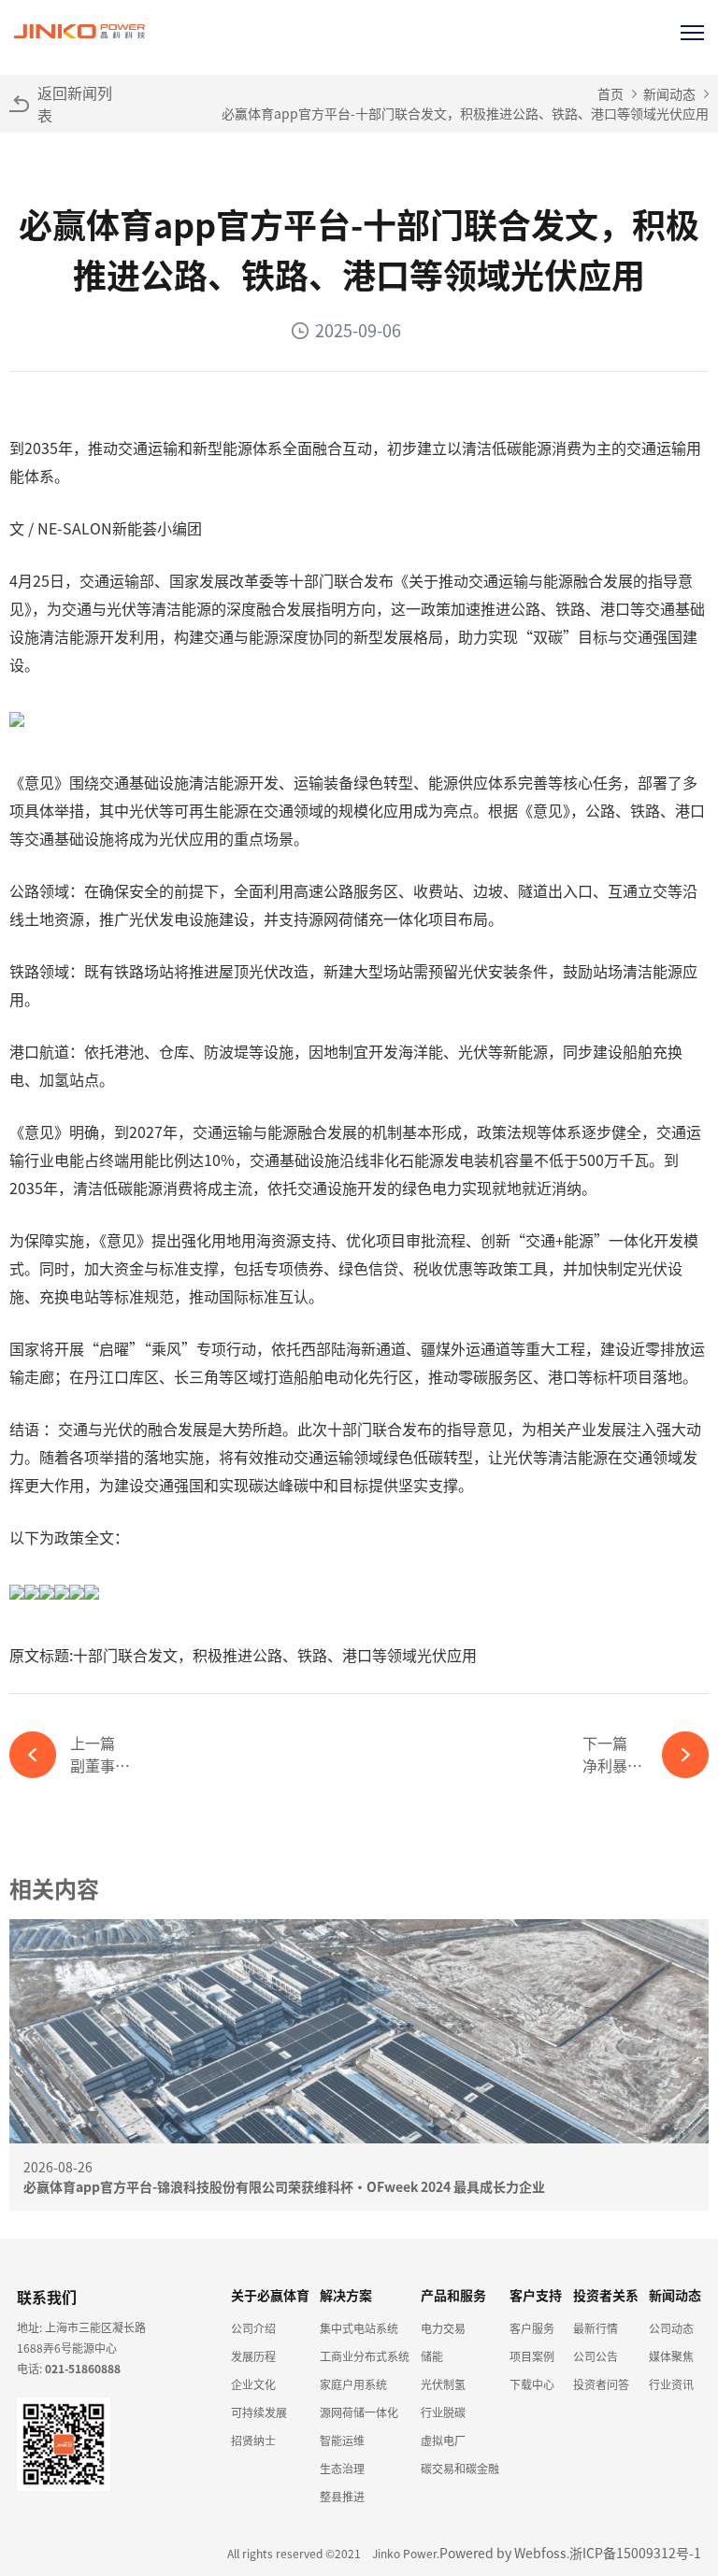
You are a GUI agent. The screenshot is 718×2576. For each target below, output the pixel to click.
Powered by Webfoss (503, 2553)
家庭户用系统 (353, 2384)
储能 (432, 2356)
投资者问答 (601, 2384)
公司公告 (596, 2356)
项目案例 (532, 2356)
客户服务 (532, 2328)
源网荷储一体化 (359, 2412)
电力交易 (443, 2328)
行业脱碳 (443, 2412)
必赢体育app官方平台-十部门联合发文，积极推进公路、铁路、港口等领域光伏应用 (465, 113)
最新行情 (596, 2328)
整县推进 (342, 2496)
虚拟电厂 (443, 2440)
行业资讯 (671, 2384)
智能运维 (342, 2440)
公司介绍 (253, 2328)
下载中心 (532, 2384)
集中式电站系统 (359, 2328)
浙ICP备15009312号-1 (635, 2553)
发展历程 (253, 2356)
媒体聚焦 (671, 2356)
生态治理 (342, 2468)
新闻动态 (669, 93)
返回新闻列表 (75, 104)
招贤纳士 (253, 2440)
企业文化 (253, 2384)
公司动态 (671, 2328)
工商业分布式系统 (365, 2356)
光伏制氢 (443, 2384)
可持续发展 (259, 2412)
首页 (610, 93)
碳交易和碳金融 (460, 2468)
